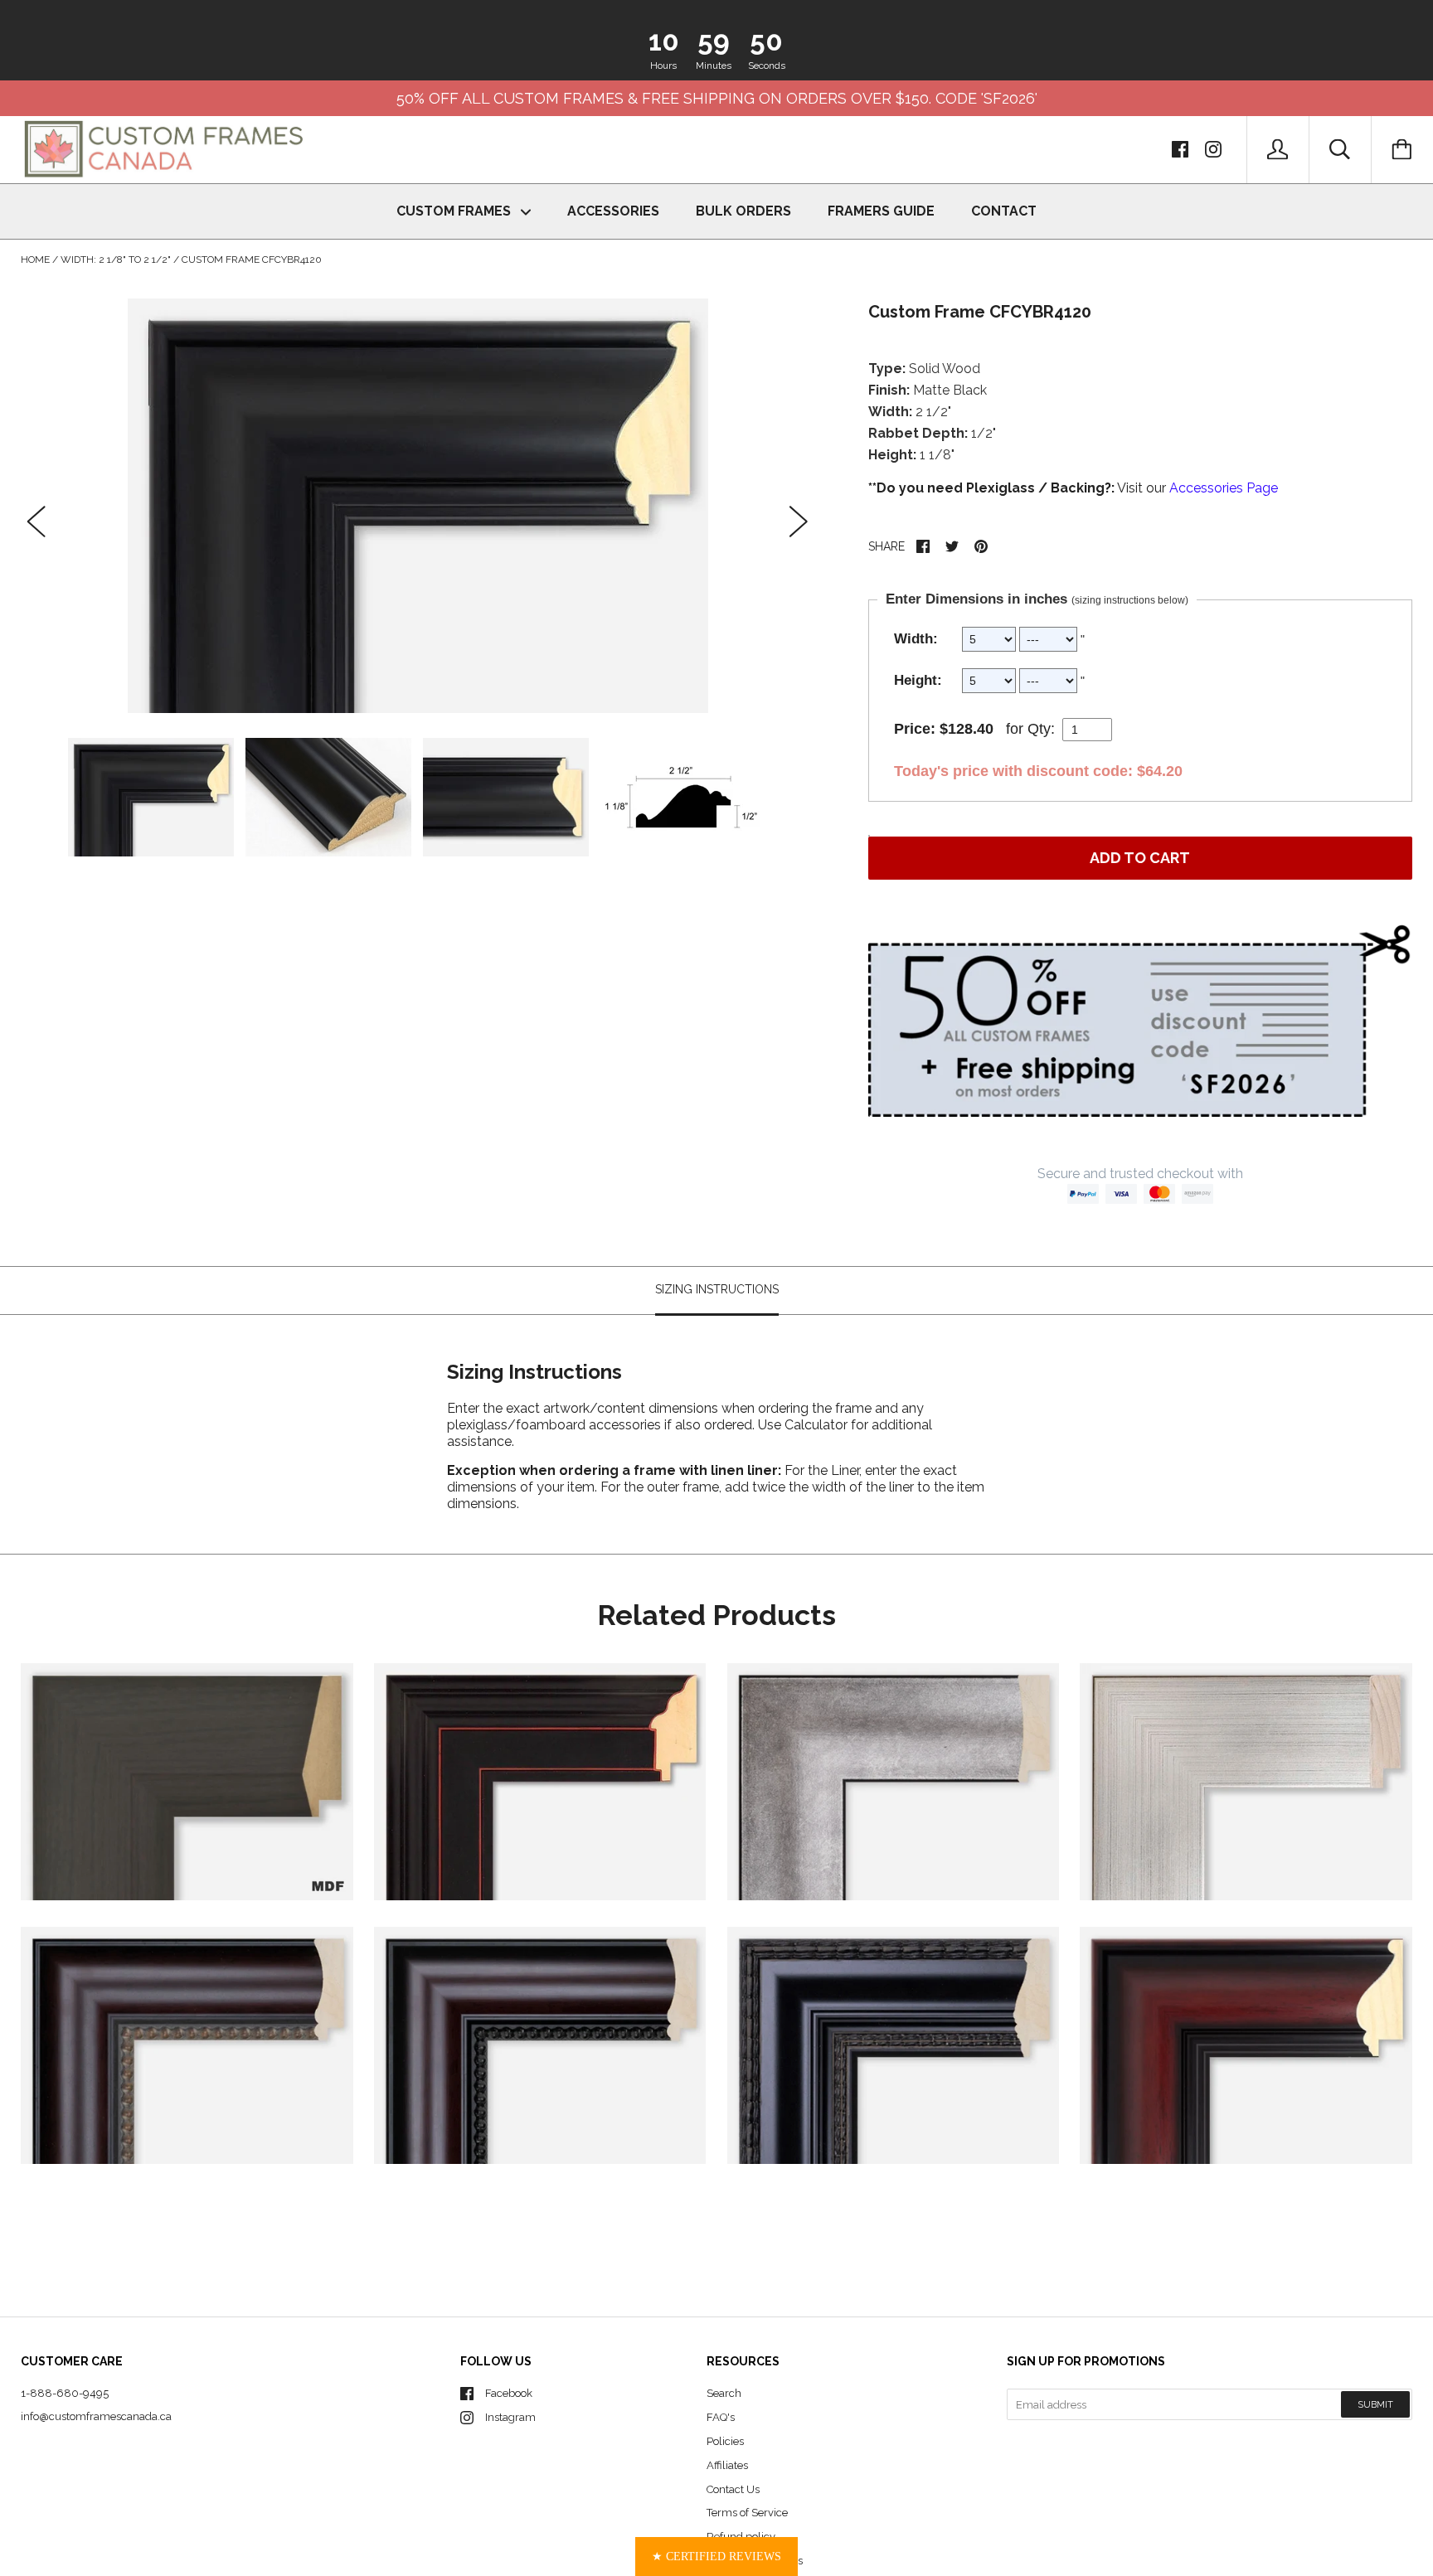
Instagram (510, 2417)
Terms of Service (747, 2513)
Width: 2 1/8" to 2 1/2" (116, 260)
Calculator (818, 1425)
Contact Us (733, 2489)
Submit (1375, 2405)
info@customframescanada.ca (96, 2416)
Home (35, 260)
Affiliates (727, 2465)
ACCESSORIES (613, 211)
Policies (725, 2441)
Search (724, 2393)
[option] (418, 506)
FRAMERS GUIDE (881, 211)
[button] (716, 2557)
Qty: (1041, 729)
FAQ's (721, 2417)
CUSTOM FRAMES (455, 211)
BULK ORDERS (743, 211)
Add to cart (1140, 858)
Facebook (509, 2393)
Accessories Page (1224, 488)
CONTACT (1004, 211)
